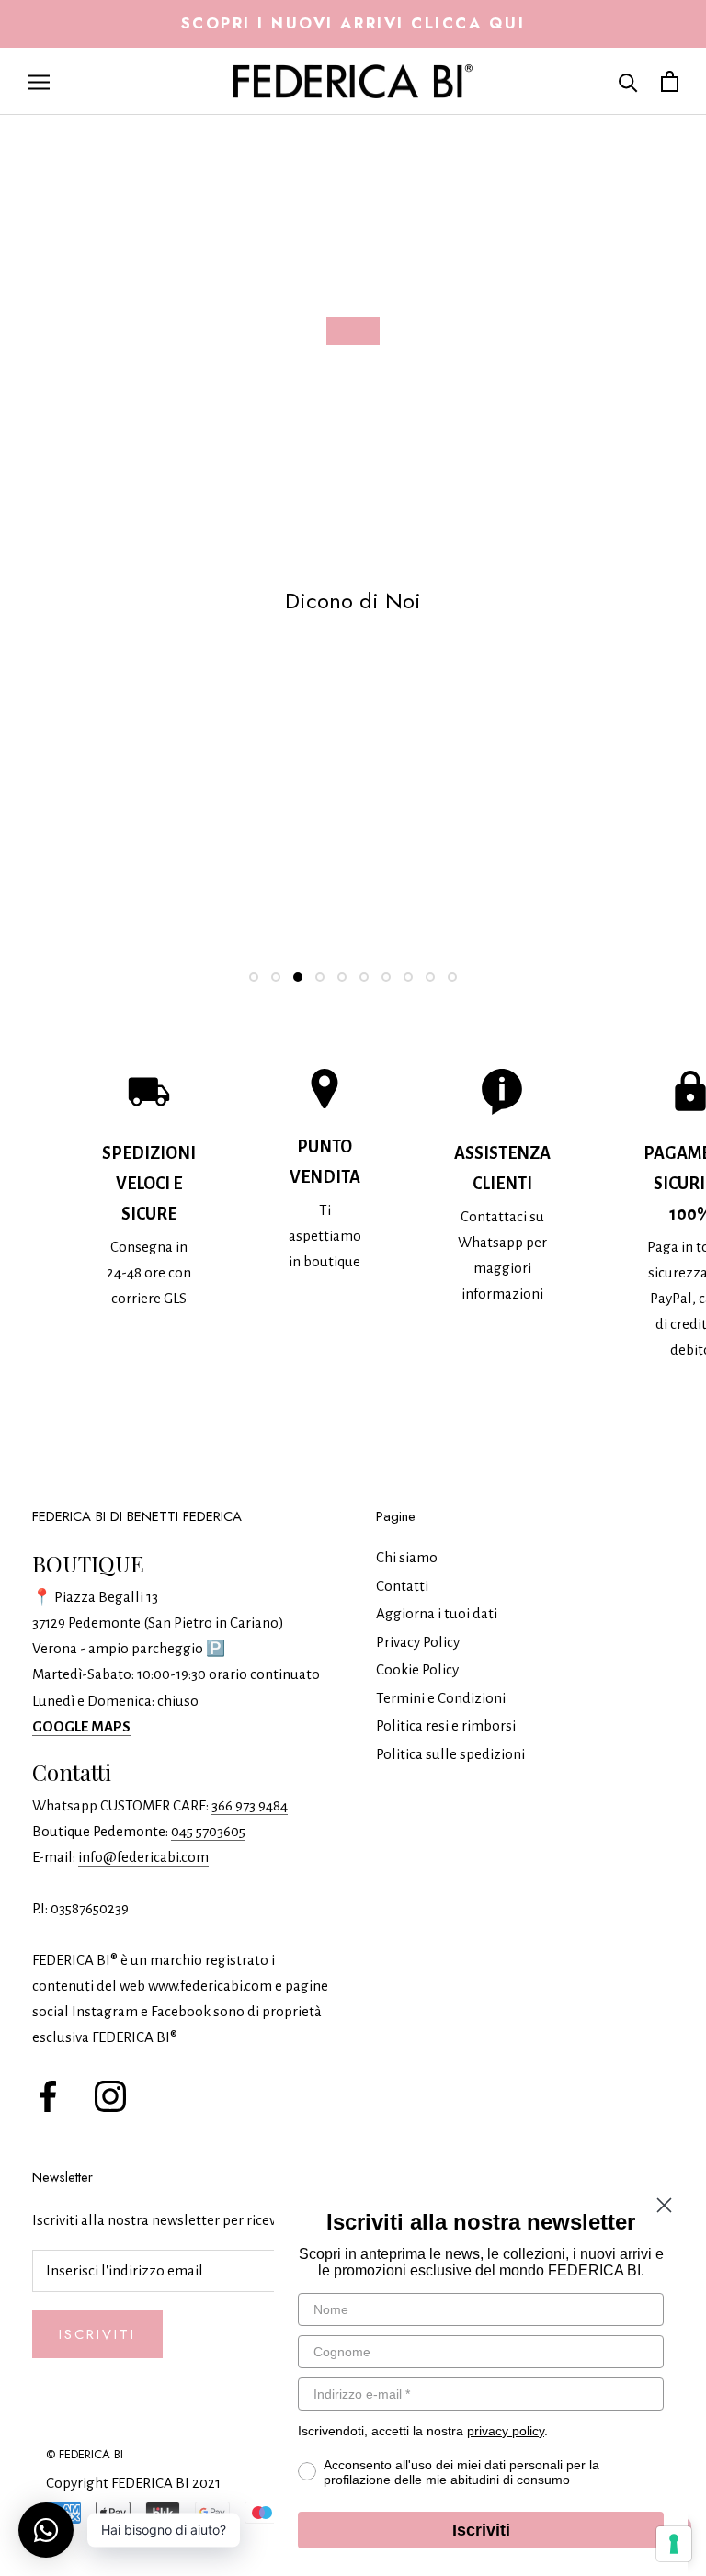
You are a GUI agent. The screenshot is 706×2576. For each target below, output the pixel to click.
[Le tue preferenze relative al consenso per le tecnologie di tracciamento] (674, 2544)
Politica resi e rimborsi (446, 1725)
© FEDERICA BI (85, 2454)
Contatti (402, 1586)
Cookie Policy (417, 1669)
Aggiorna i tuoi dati (437, 1613)
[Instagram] (110, 2094)
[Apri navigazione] (39, 81)
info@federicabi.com (143, 1857)
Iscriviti (97, 2334)
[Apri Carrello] (670, 81)
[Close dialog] (664, 2205)
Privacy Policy (418, 1642)
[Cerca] (628, 81)
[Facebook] (48, 2094)
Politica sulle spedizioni (450, 1754)
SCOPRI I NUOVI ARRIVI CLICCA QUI (353, 23)
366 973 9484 (250, 1805)
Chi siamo (407, 1557)
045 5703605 (208, 1831)
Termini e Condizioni (441, 1698)
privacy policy (506, 2431)
